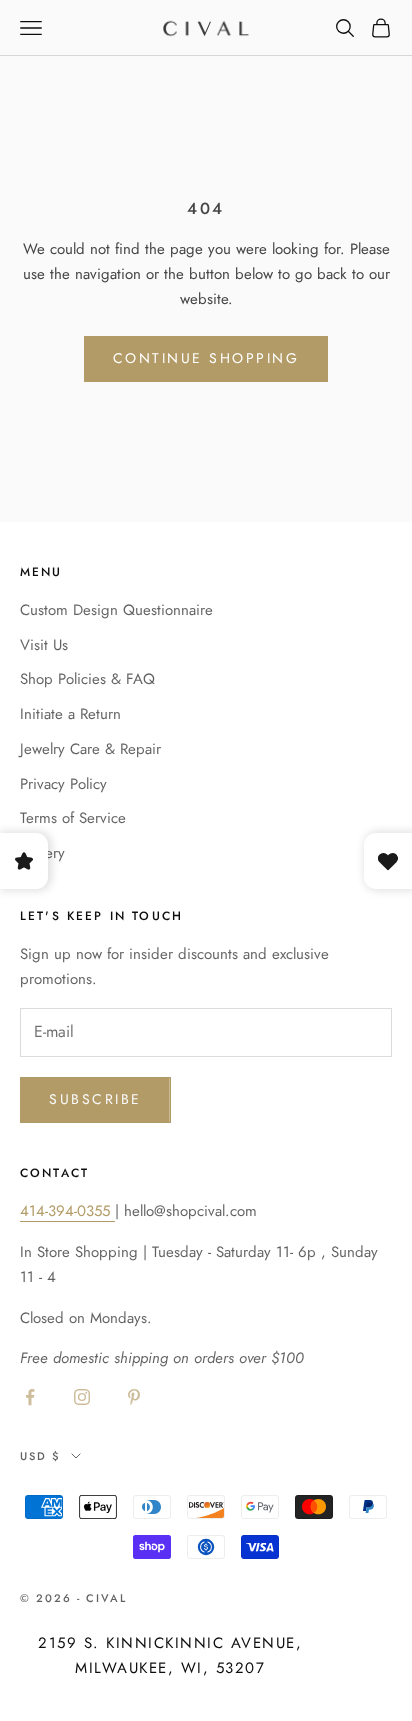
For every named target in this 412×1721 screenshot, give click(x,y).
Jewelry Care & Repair (90, 749)
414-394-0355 (67, 1211)
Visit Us (44, 645)
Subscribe (95, 1099)
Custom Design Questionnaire (116, 610)
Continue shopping (206, 358)
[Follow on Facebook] (30, 1397)
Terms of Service (73, 818)
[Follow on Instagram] (82, 1397)
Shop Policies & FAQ (87, 679)
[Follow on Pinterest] (134, 1397)
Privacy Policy (63, 784)
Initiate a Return (70, 714)
